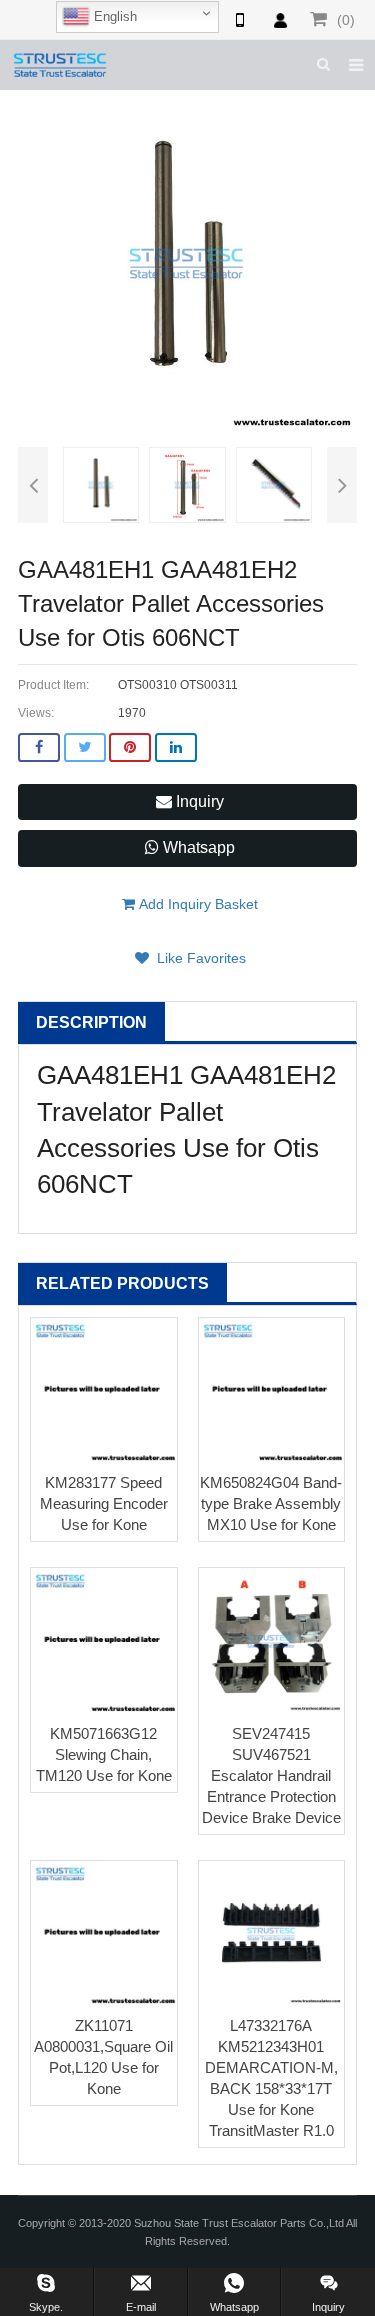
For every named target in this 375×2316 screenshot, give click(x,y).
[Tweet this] (85, 747)
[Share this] (39, 747)
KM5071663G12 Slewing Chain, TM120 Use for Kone (104, 1754)
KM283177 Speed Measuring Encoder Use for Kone (104, 1503)
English (113, 16)
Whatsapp (197, 847)
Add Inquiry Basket (196, 904)
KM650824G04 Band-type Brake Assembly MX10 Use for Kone (271, 1503)
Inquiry (198, 801)
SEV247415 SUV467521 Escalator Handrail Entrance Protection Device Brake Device (271, 1775)
